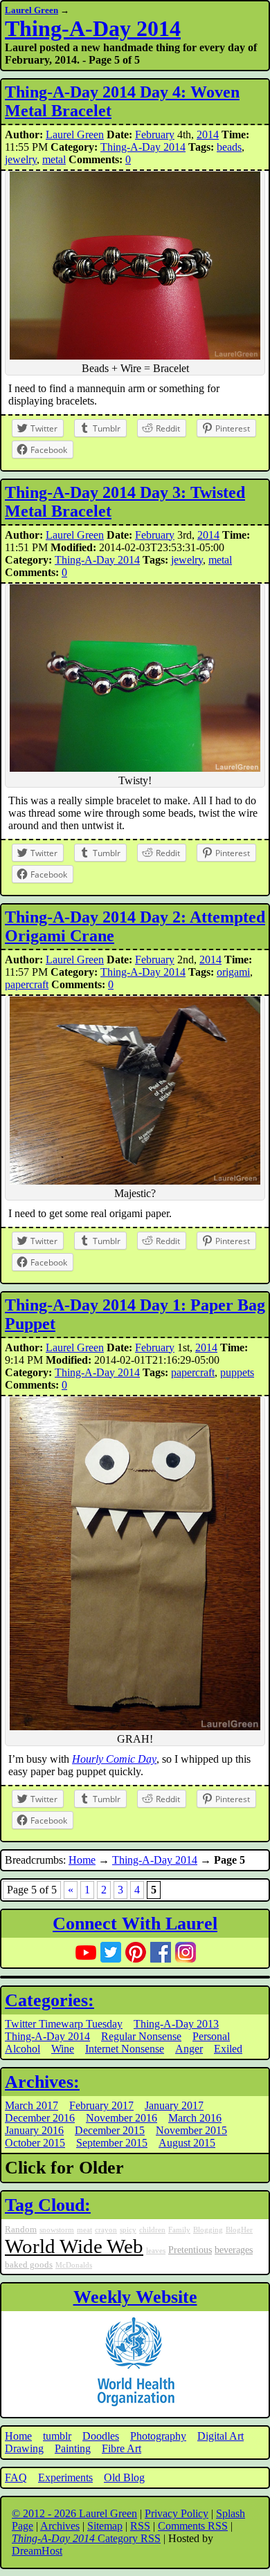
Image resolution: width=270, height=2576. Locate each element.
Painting (73, 2448)
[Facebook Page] (161, 1952)
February (155, 135)
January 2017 (174, 2105)
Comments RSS (193, 2526)
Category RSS (86, 2538)
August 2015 (187, 2143)
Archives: (42, 2082)
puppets (237, 1372)
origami (233, 972)
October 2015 (35, 2143)
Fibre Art (121, 2448)
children (152, 2230)
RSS (140, 2526)
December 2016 (40, 2118)
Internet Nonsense (125, 2049)
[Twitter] (111, 1952)
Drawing (24, 2448)
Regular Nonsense (141, 2036)
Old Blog (124, 2477)
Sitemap (105, 2526)
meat (84, 2230)
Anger (189, 2049)
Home (82, 1860)
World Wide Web (74, 2246)
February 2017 (101, 2105)
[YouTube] (86, 1952)
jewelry (21, 159)
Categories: (49, 2000)
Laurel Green (31, 10)
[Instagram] (186, 1952)
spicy (128, 2230)
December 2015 (110, 2130)
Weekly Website (135, 2297)
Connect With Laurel (135, 1924)
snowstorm (57, 2230)
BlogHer (239, 2230)
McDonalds (74, 2265)
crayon (106, 2230)
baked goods (29, 2265)
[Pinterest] (136, 1952)
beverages (234, 2250)
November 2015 (191, 2130)
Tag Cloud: (48, 2205)
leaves (156, 2251)
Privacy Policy (177, 2513)
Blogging (208, 2230)
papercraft (27, 984)
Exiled (228, 2049)
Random (21, 2230)
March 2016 (195, 2118)
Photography (158, 2436)
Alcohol (22, 2049)
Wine (63, 2049)
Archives (60, 2526)
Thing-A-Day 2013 (176, 2024)
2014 (208, 135)
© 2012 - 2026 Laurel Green (74, 2513)
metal (54, 159)
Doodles (101, 2436)
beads (229, 147)
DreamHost (37, 2551)
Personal (211, 2036)
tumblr (57, 2436)
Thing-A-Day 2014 (93, 28)
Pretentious (190, 2250)
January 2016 (34, 2130)
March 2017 (31, 2105)
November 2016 (121, 2118)
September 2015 (112, 2143)
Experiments (65, 2477)
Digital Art (220, 2436)
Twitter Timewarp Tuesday (64, 2024)
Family (179, 2230)
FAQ (16, 2477)
